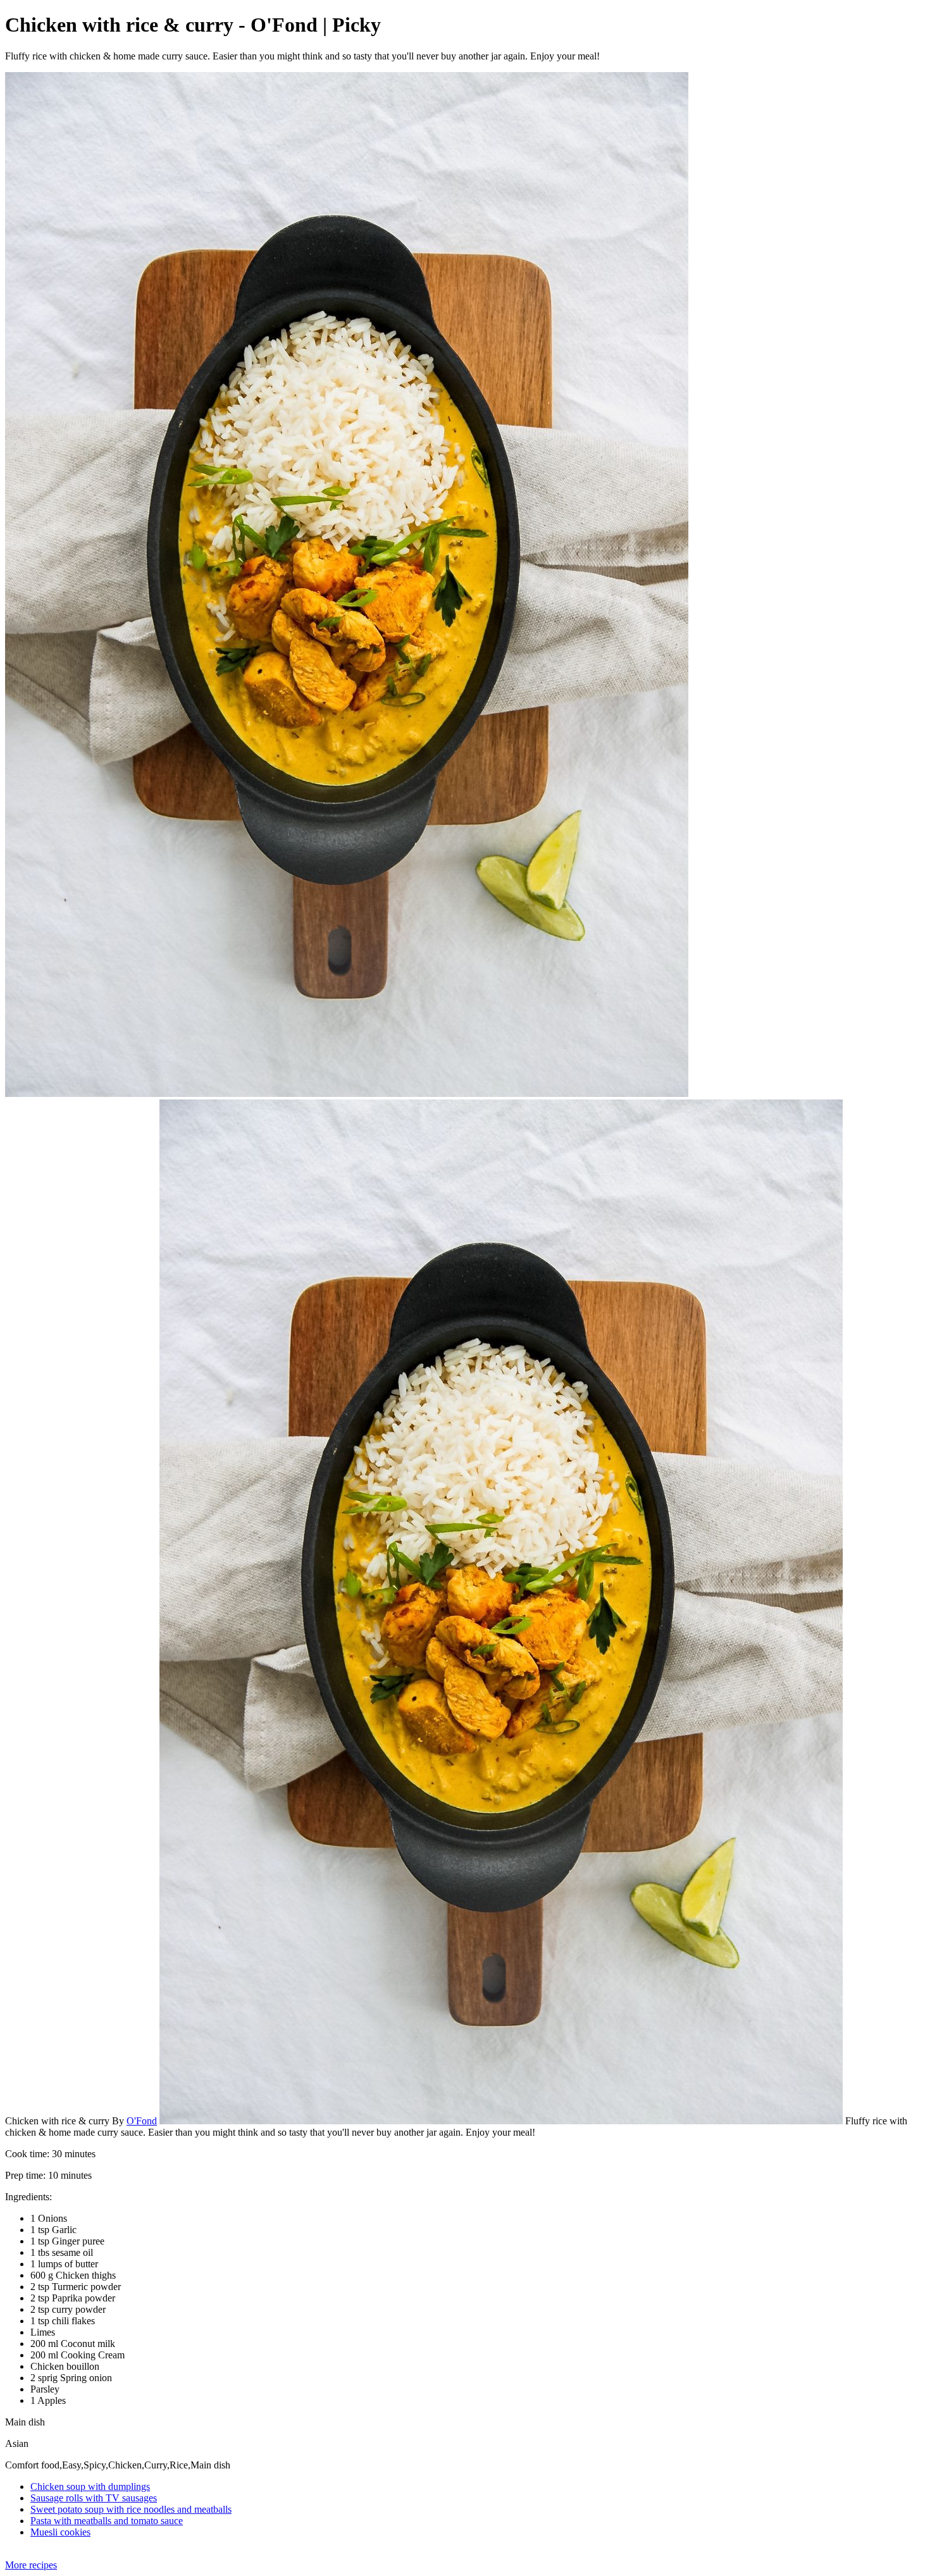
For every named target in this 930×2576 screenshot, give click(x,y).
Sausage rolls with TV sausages (94, 2498)
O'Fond (142, 2121)
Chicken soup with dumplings (90, 2486)
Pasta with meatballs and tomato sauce (107, 2521)
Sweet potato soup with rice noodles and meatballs (131, 2509)
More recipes (31, 2565)
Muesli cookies (60, 2532)
